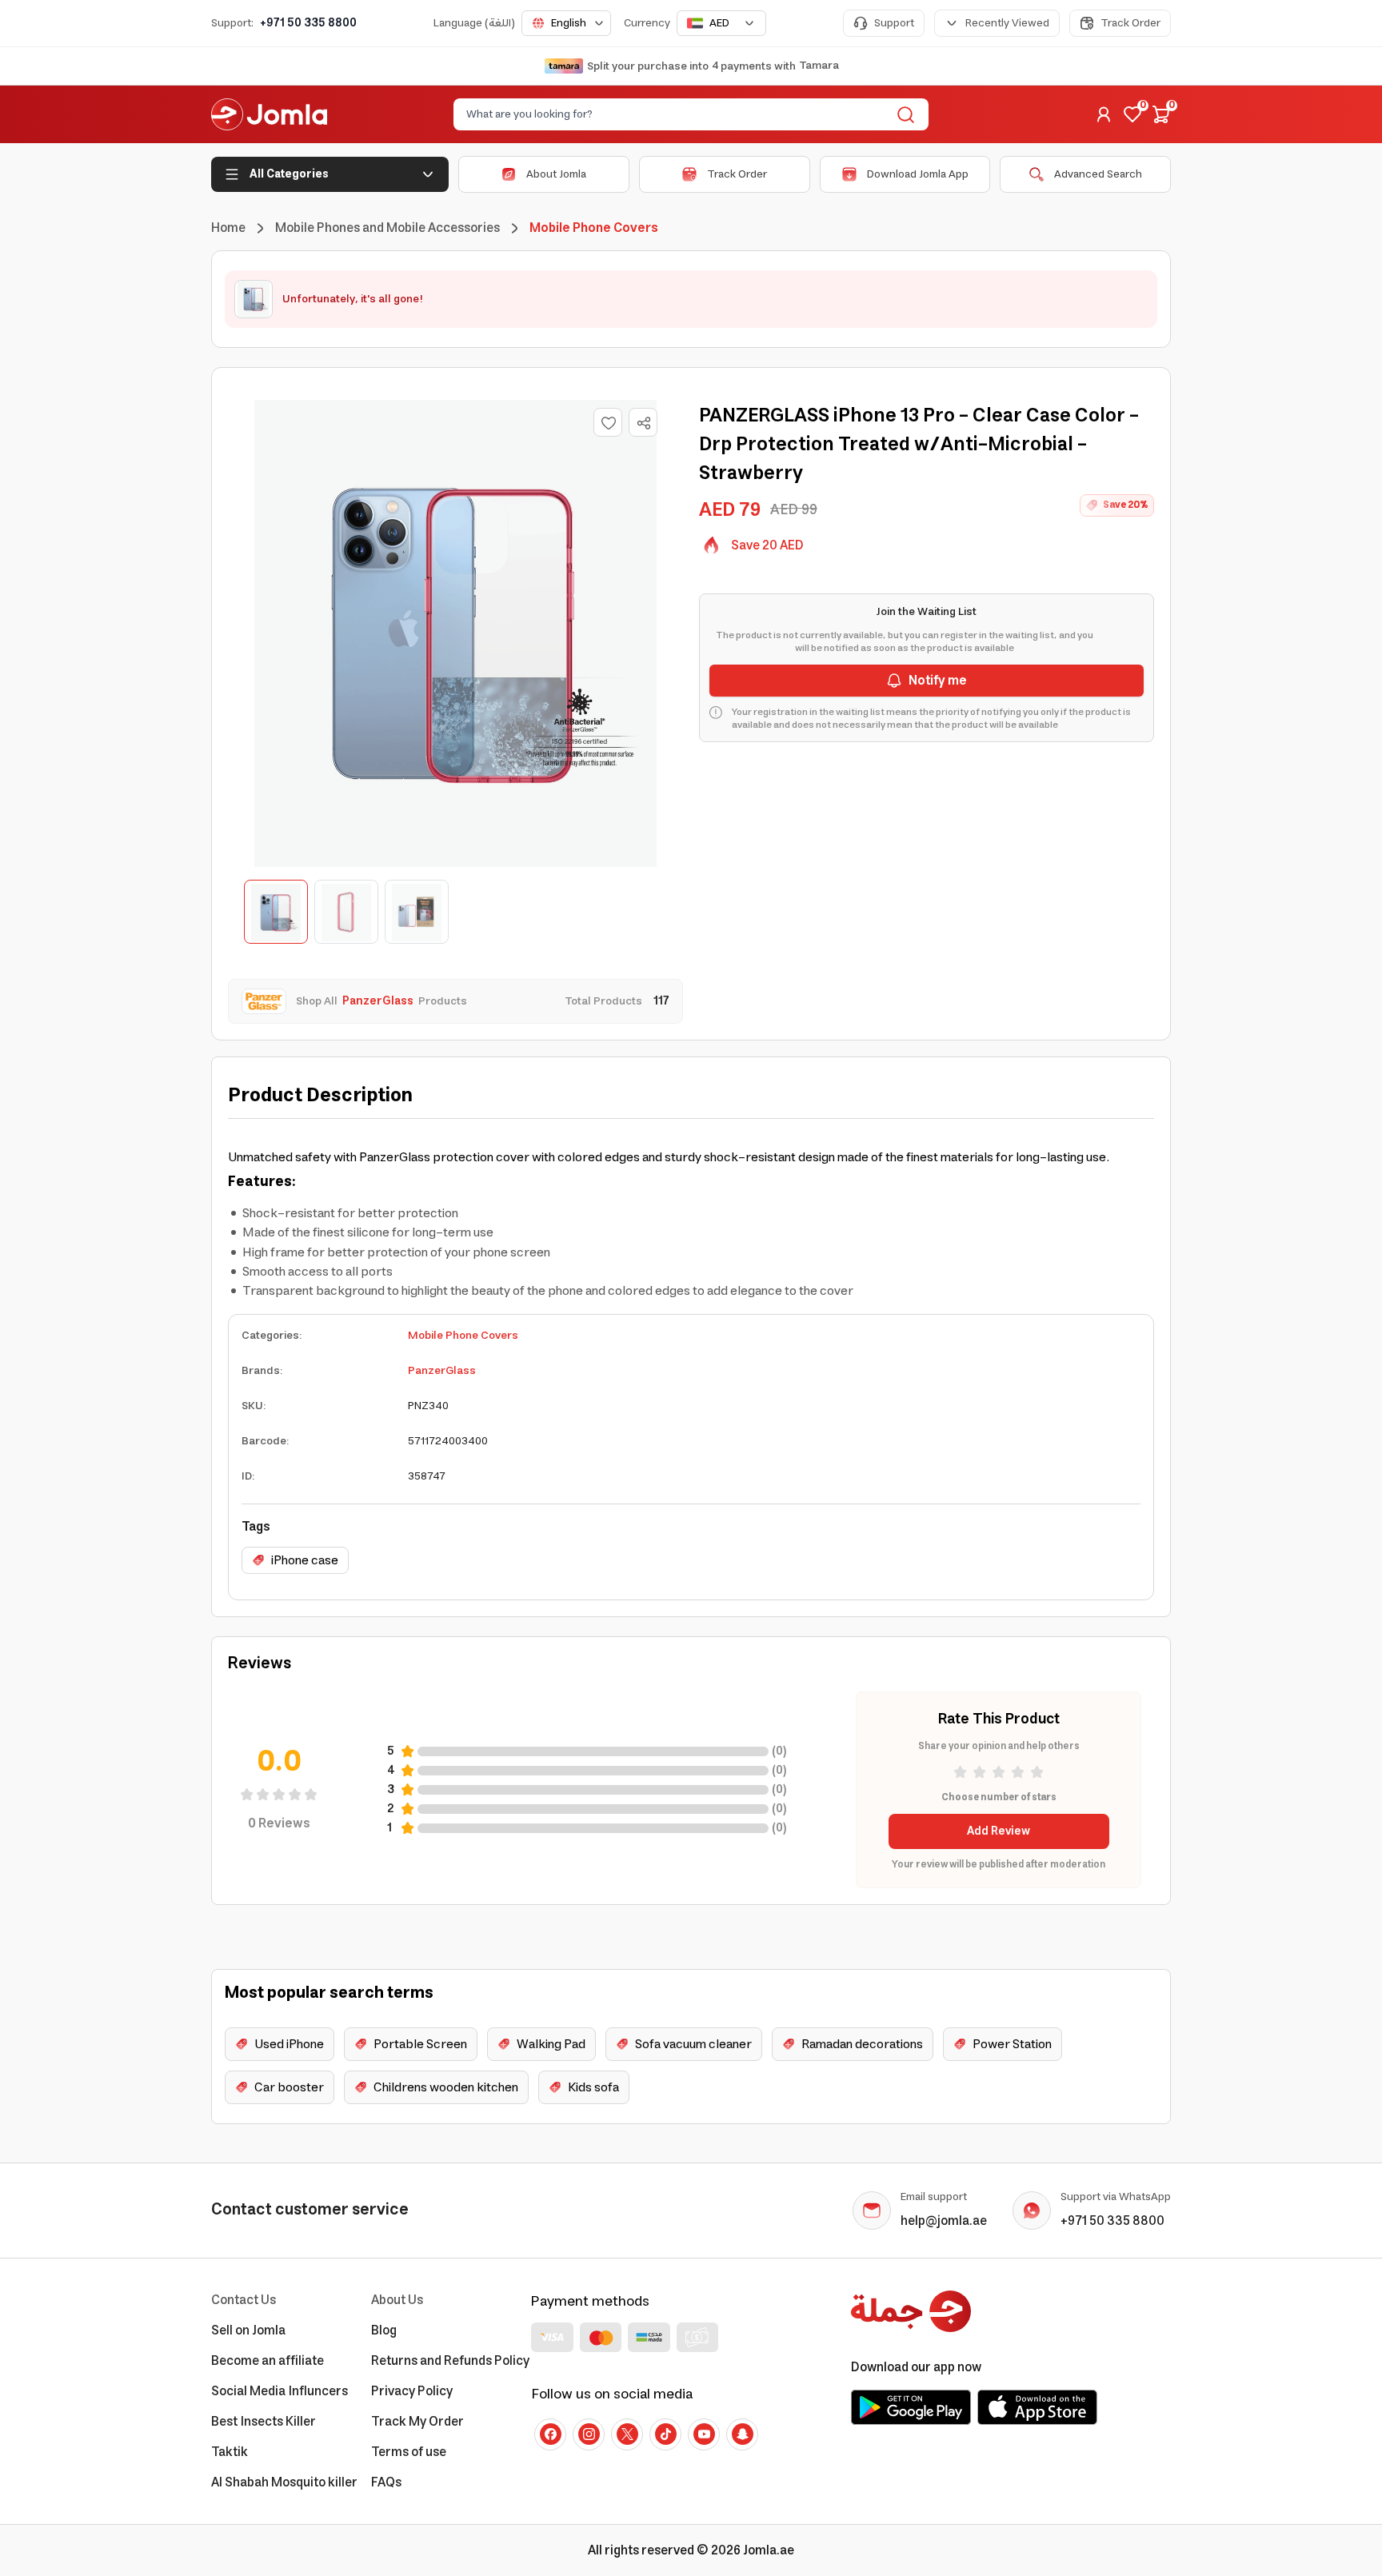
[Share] (644, 423)
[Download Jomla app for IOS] (1037, 2407)
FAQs (386, 2482)
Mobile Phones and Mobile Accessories (387, 228)
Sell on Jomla (248, 2330)
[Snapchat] (742, 2434)
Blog (384, 2330)
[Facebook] (550, 2434)
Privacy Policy (412, 2391)
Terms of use (409, 2452)
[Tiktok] (665, 2434)
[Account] (1104, 114)
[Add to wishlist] (608, 422)
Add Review (999, 1831)
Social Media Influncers (280, 2391)
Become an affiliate (268, 2361)
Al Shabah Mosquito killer (284, 2482)
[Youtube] (704, 2434)
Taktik (230, 2452)
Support (894, 23)
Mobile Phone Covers (463, 1336)
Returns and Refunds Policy (450, 2361)
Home (228, 228)
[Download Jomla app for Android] (911, 2407)
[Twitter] (627, 2434)
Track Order (1130, 23)
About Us (397, 2300)
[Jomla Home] (269, 114)
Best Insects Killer (264, 2422)
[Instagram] (589, 2434)
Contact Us (244, 2300)
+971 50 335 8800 (308, 23)
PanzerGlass (442, 1371)
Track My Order (417, 2422)
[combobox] (566, 23)
